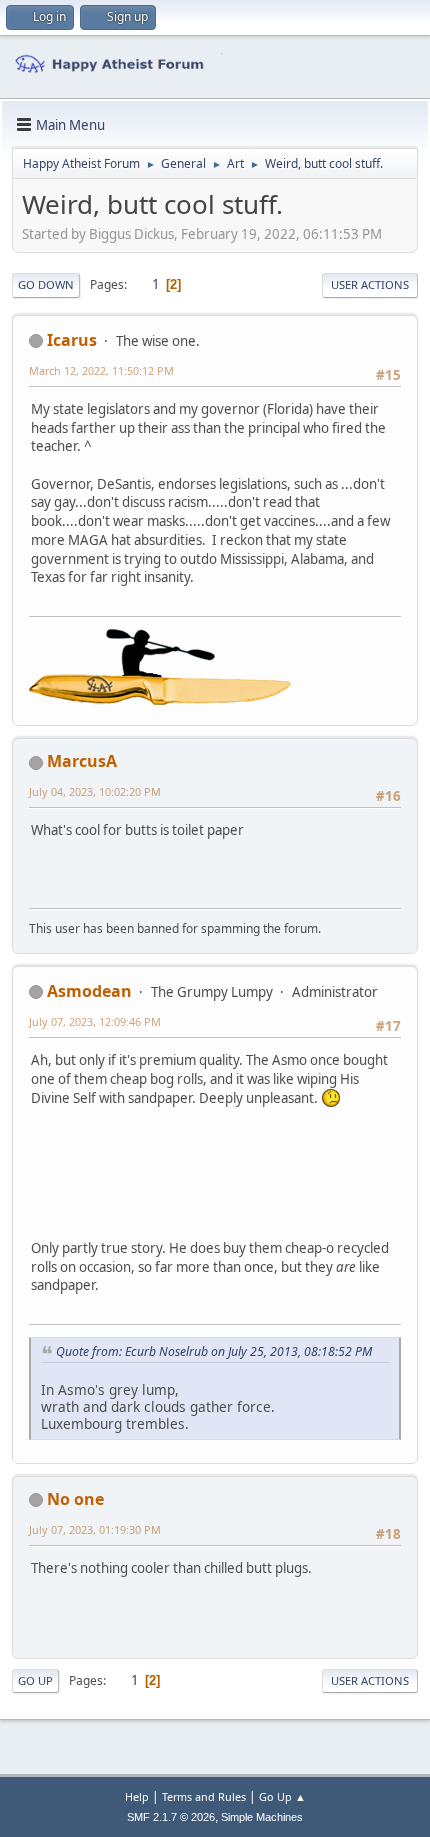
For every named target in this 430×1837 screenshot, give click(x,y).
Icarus (72, 340)
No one (75, 1499)
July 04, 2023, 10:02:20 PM (95, 791)
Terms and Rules (204, 1796)
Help (137, 1796)
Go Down (46, 284)
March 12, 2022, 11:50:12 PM (101, 370)
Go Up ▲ (282, 1796)
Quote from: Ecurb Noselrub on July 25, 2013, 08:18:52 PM (214, 1351)
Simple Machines (262, 1817)
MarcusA (82, 761)
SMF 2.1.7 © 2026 (171, 1817)
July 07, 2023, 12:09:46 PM (95, 1021)
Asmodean (89, 991)
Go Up (35, 1680)
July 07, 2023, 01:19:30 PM (95, 1529)
